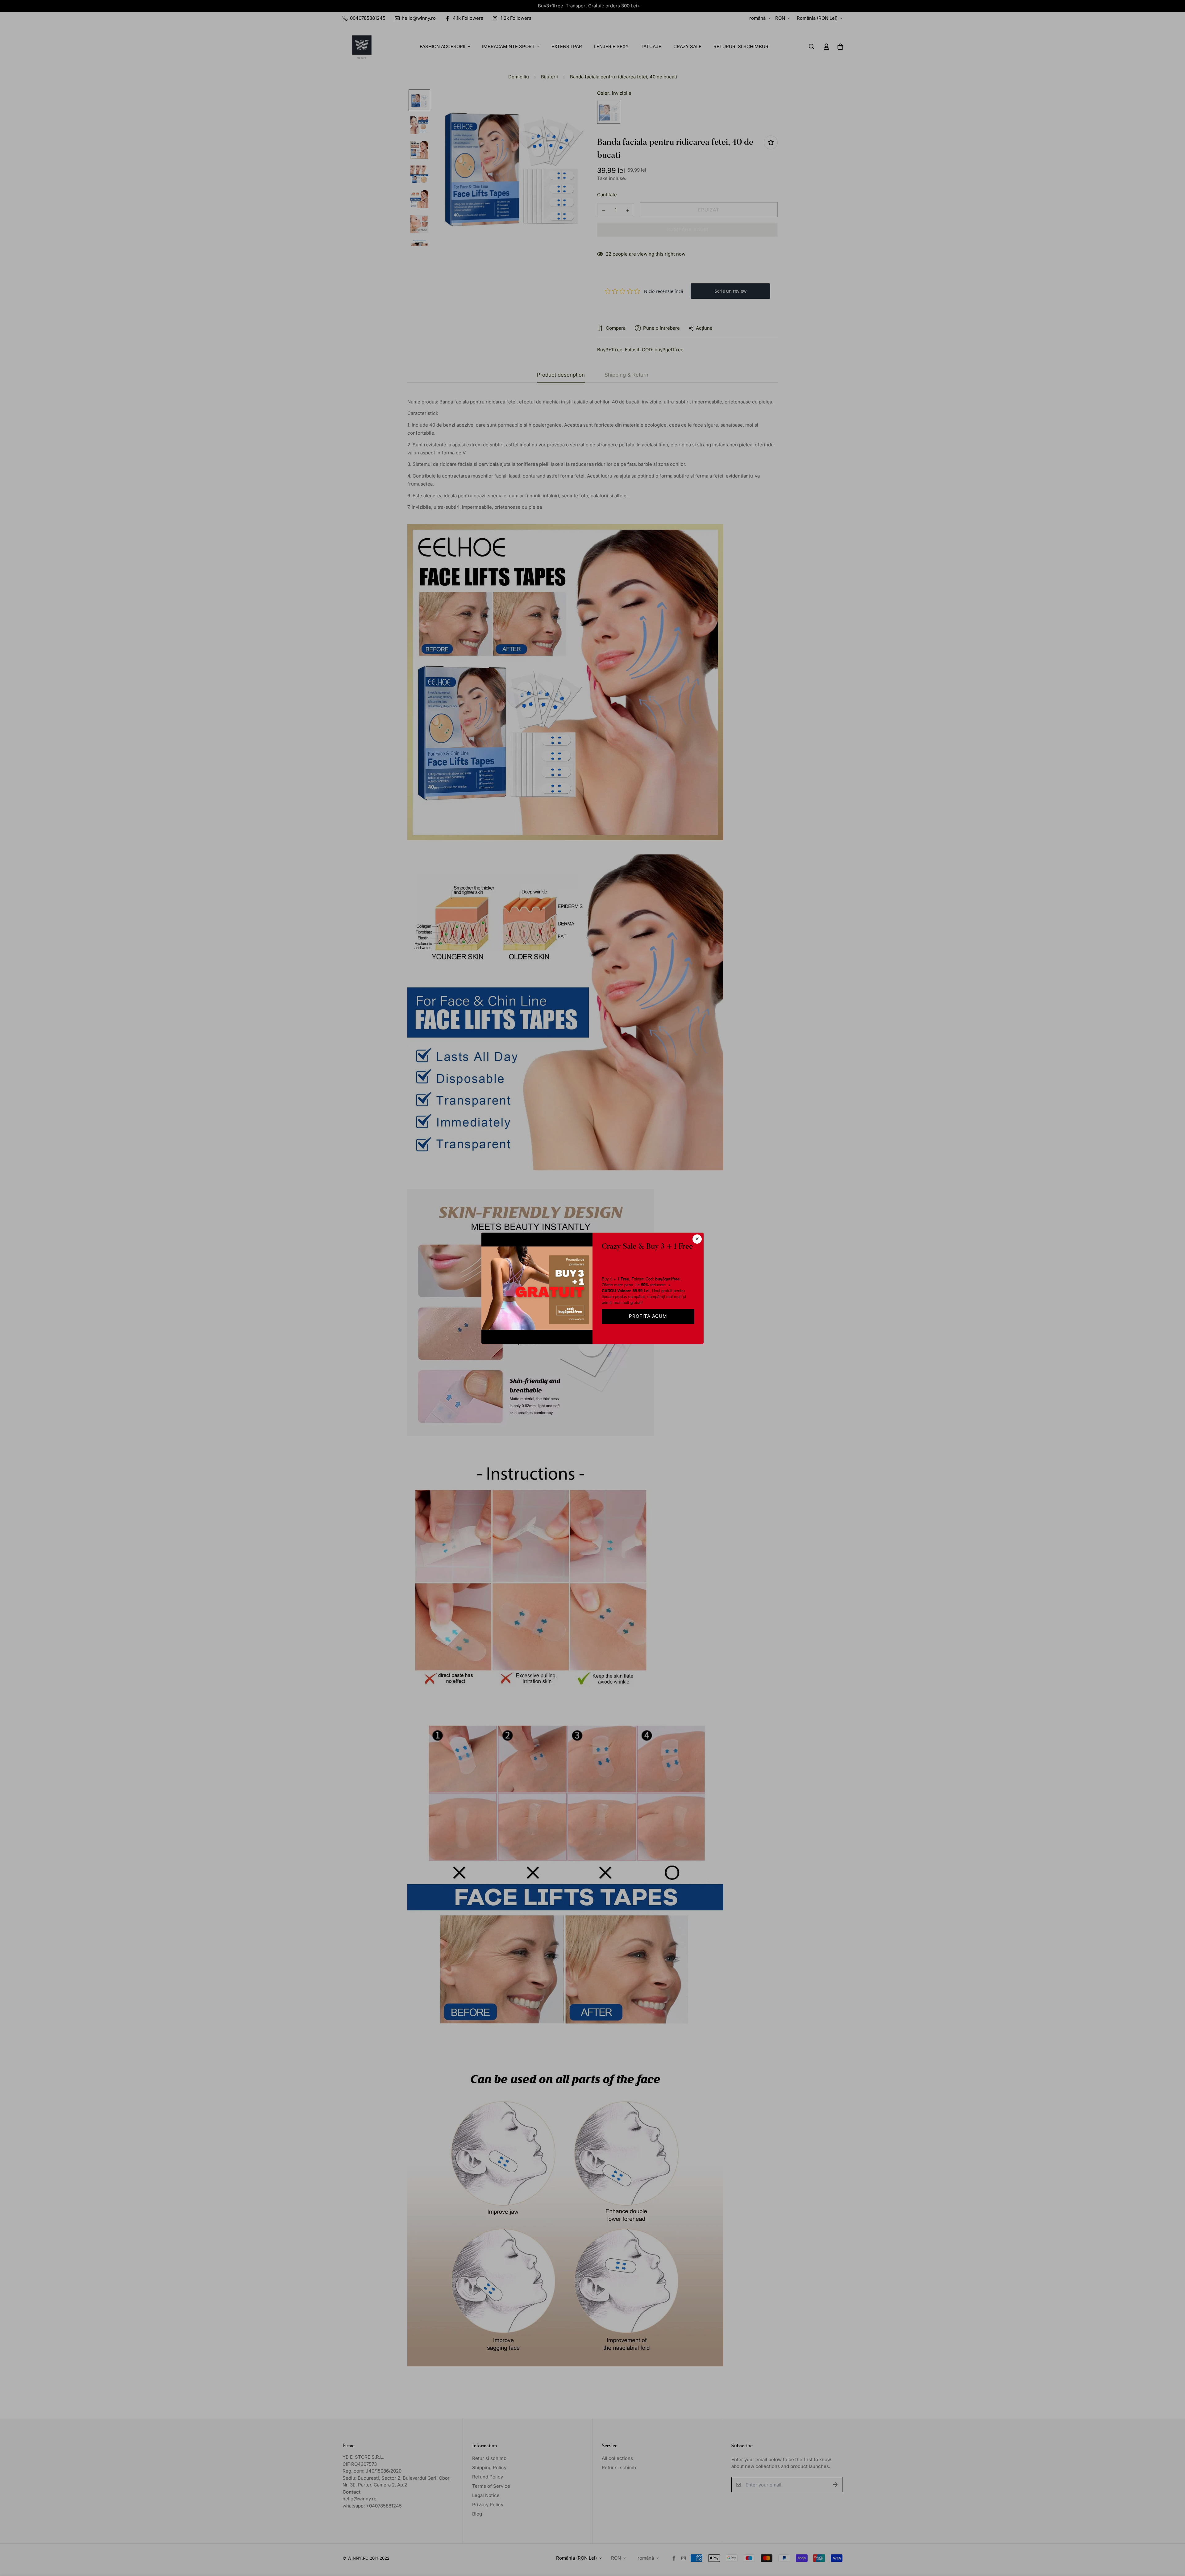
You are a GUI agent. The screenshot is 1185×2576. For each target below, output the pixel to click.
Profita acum (648, 1316)
